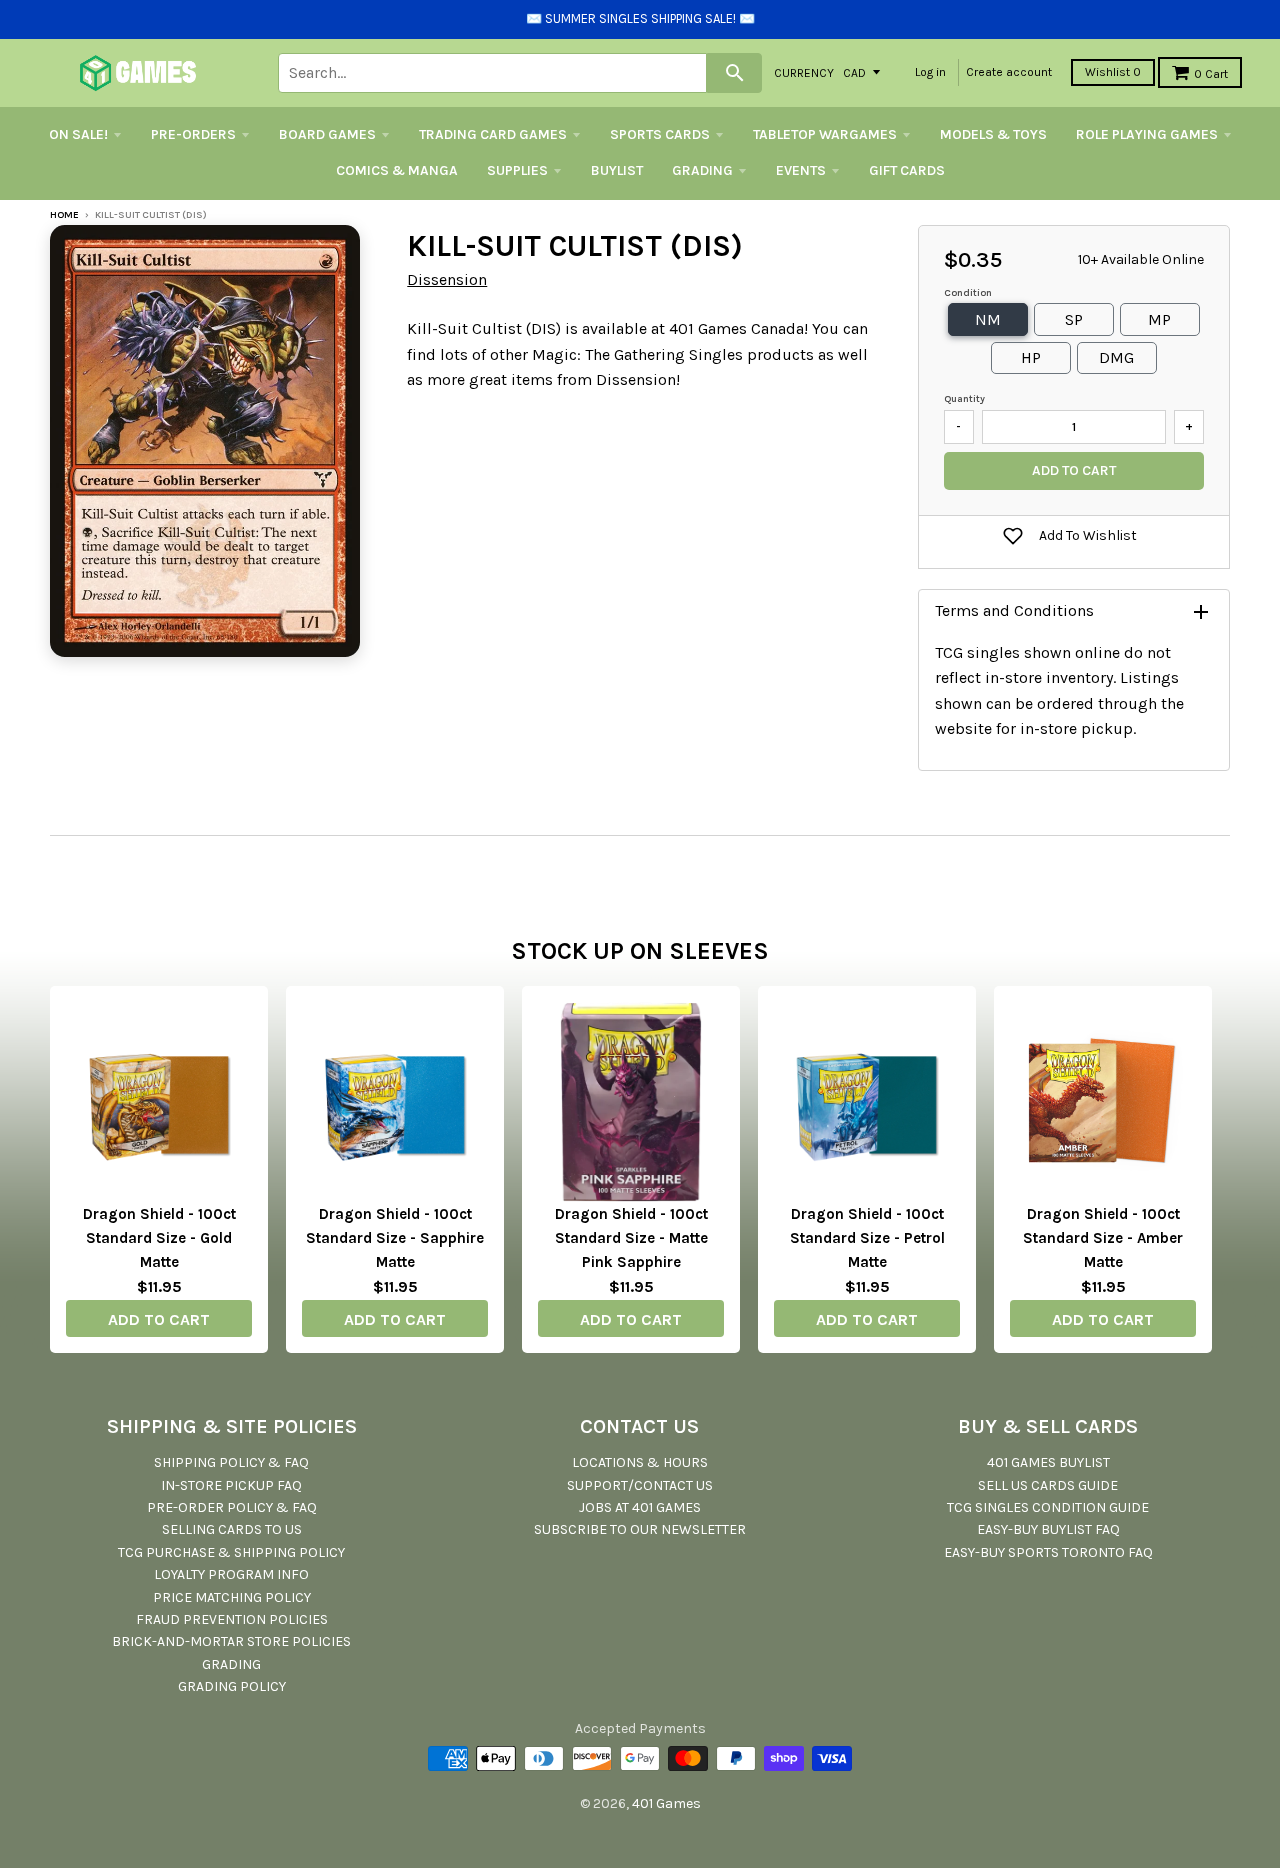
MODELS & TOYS (993, 134)
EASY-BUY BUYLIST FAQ (1048, 1529)
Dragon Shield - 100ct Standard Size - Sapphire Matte (395, 1238)
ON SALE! (78, 134)
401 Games (666, 1803)
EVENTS (801, 170)
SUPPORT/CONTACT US (640, 1485)
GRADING (702, 170)
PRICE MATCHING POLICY (232, 1597)
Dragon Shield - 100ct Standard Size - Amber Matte (1103, 1238)
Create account (1009, 72)
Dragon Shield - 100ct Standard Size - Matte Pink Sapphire (631, 1238)
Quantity (964, 399)
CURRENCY (804, 72)
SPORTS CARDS (660, 134)
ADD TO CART (159, 1319)
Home (64, 215)
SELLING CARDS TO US (232, 1529)
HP (1031, 357)
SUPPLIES (517, 170)
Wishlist (1113, 72)
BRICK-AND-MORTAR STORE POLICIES (231, 1641)
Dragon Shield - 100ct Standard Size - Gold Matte (159, 1238)
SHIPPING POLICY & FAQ (231, 1462)
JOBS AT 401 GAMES (640, 1507)
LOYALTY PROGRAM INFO (231, 1574)
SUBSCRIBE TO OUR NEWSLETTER (640, 1529)
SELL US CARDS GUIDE (1048, 1485)
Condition (968, 293)
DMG (1116, 357)
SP (1074, 319)
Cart (1211, 74)
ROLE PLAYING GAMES (1147, 134)
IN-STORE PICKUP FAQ (231, 1485)
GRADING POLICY (232, 1686)
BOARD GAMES (327, 134)
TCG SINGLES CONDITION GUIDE (1048, 1507)
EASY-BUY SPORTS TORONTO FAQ (1048, 1552)
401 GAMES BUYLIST (1048, 1462)
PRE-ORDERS (193, 134)
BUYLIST (617, 170)
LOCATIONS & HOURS (640, 1462)
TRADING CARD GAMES (493, 134)
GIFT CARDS (907, 170)
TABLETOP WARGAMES (825, 134)
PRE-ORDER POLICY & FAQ (232, 1507)
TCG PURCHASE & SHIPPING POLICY (231, 1552)
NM (988, 319)
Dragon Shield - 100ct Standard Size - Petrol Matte (867, 1238)
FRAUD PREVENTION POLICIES (232, 1619)
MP (1159, 319)
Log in (930, 72)
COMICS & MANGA (397, 170)
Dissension (447, 279)
